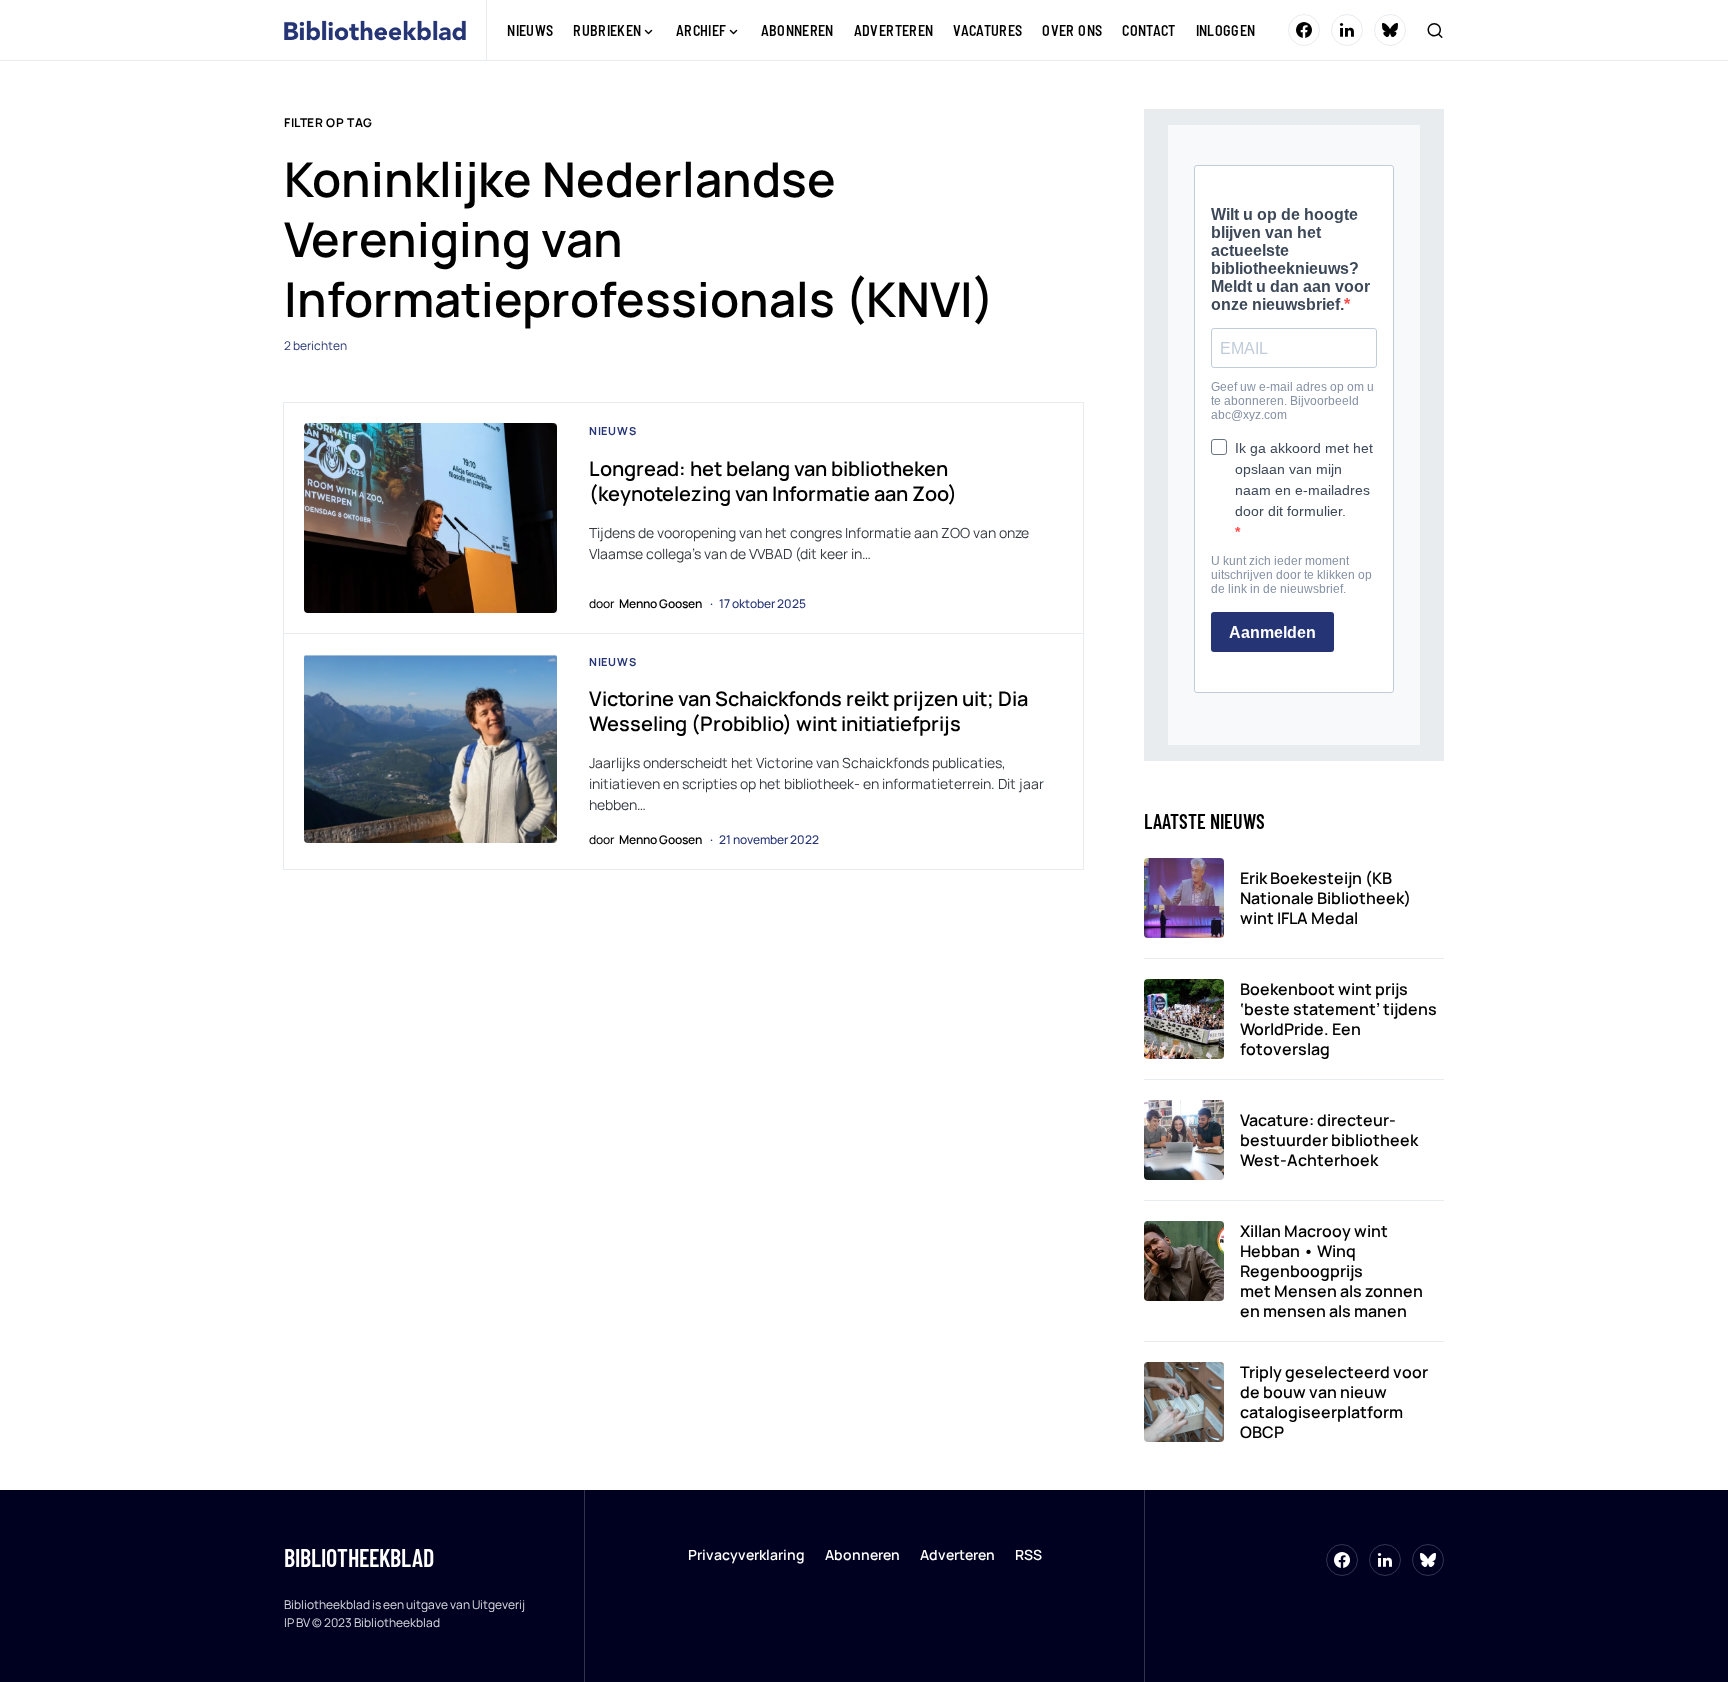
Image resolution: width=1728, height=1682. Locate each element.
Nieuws (613, 430)
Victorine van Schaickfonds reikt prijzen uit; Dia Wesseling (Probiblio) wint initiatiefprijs (808, 711)
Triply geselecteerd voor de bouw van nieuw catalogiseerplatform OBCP (1334, 1402)
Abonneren (862, 1554)
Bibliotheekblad (359, 1557)
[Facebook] (1304, 30)
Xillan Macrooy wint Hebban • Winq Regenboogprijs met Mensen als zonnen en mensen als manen (1331, 1271)
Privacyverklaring (746, 1554)
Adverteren (957, 1554)
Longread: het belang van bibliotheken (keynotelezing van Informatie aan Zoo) (773, 481)
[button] (1435, 30)
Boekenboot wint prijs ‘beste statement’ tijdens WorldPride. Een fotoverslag (1338, 1019)
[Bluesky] (1390, 30)
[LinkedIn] (1347, 30)
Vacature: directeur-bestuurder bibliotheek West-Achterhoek (1329, 1140)
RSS (1028, 1554)
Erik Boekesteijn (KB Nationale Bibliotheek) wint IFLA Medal (1325, 898)
